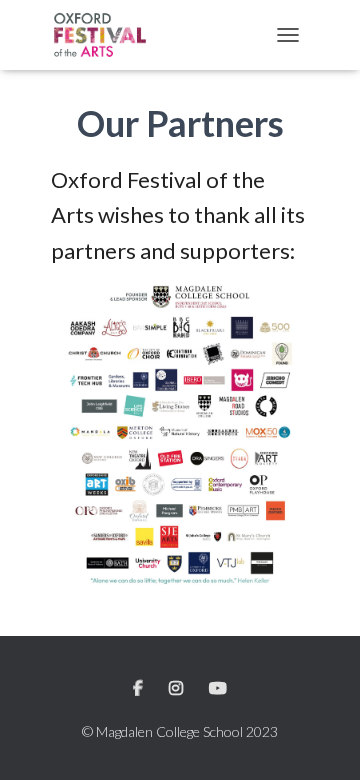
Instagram (177, 689)
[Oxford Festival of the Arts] (108, 35)
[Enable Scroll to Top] (320, 740)
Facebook (139, 689)
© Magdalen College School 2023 (180, 731)
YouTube (218, 689)
